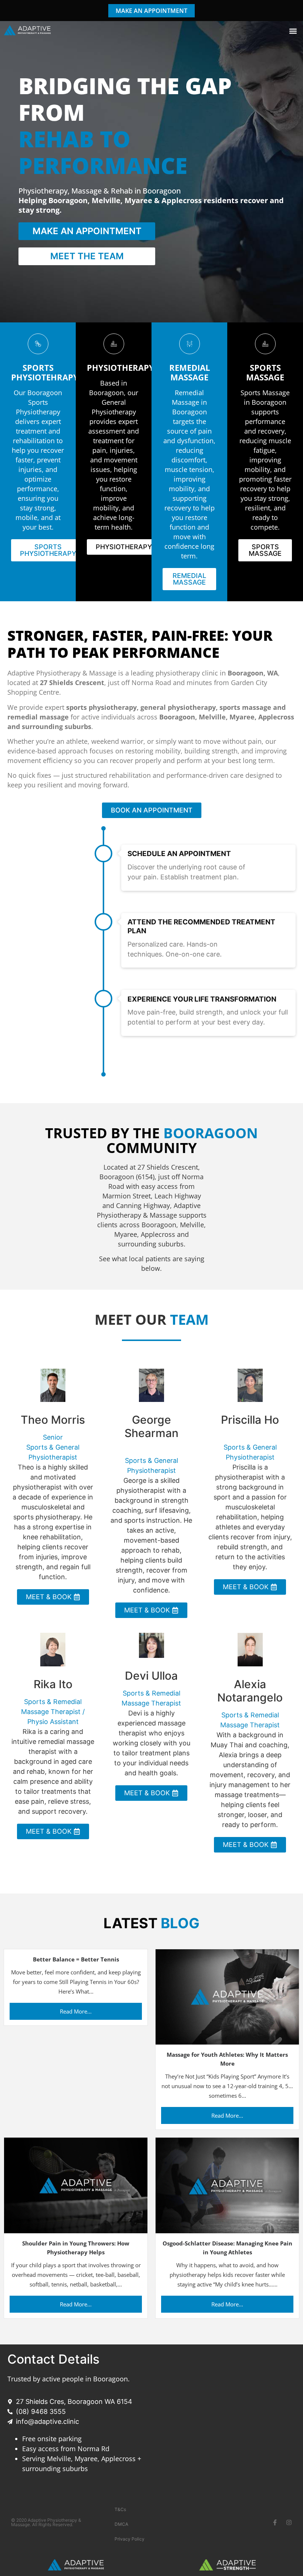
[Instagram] (289, 2522)
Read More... (76, 2011)
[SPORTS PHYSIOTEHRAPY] (38, 344)
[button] (293, 31)
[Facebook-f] (275, 2522)
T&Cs (120, 2509)
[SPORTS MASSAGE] (265, 344)
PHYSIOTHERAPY (120, 367)
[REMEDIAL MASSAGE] (190, 344)
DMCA (121, 2524)
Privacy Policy (130, 2539)
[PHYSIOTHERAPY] (114, 344)
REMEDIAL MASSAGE (190, 372)
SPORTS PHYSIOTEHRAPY (45, 372)
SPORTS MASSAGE (265, 372)
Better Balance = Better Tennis (76, 1959)
